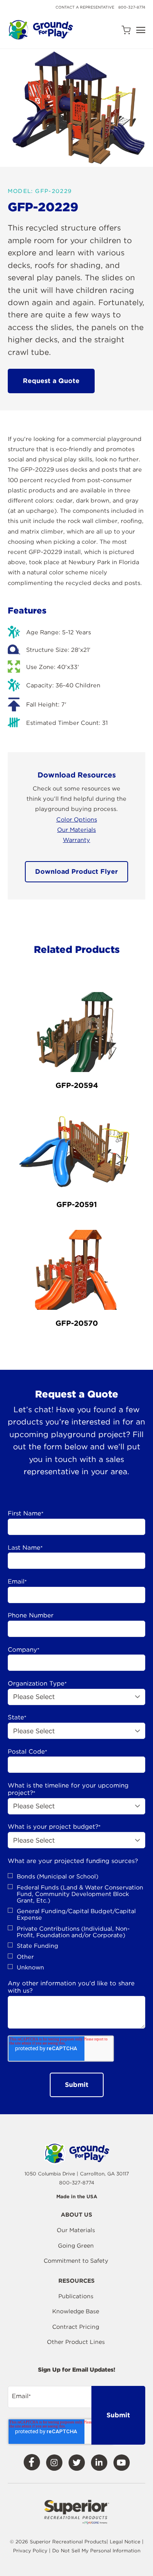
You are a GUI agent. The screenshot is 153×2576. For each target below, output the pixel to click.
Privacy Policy (31, 2551)
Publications (76, 2296)
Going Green (76, 2246)
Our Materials (76, 830)
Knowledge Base (76, 2311)
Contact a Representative (85, 7)
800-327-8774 (132, 7)
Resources (76, 2281)
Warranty (76, 840)
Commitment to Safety (76, 2261)
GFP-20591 (77, 1204)
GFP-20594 (77, 1085)
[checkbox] (77, 1922)
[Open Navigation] (141, 30)
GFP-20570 (77, 1323)
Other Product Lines (76, 2342)
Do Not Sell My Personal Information (96, 2551)
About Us (76, 2215)
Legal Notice (125, 2542)
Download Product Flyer (76, 872)
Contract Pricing (76, 2327)
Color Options (77, 819)
